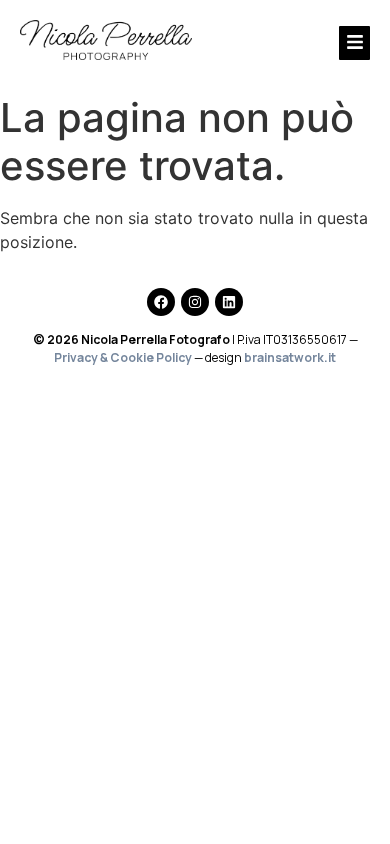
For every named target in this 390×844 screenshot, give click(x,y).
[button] (306, 43)
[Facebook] (161, 302)
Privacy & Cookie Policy (123, 357)
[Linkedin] (229, 302)
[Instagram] (195, 302)
